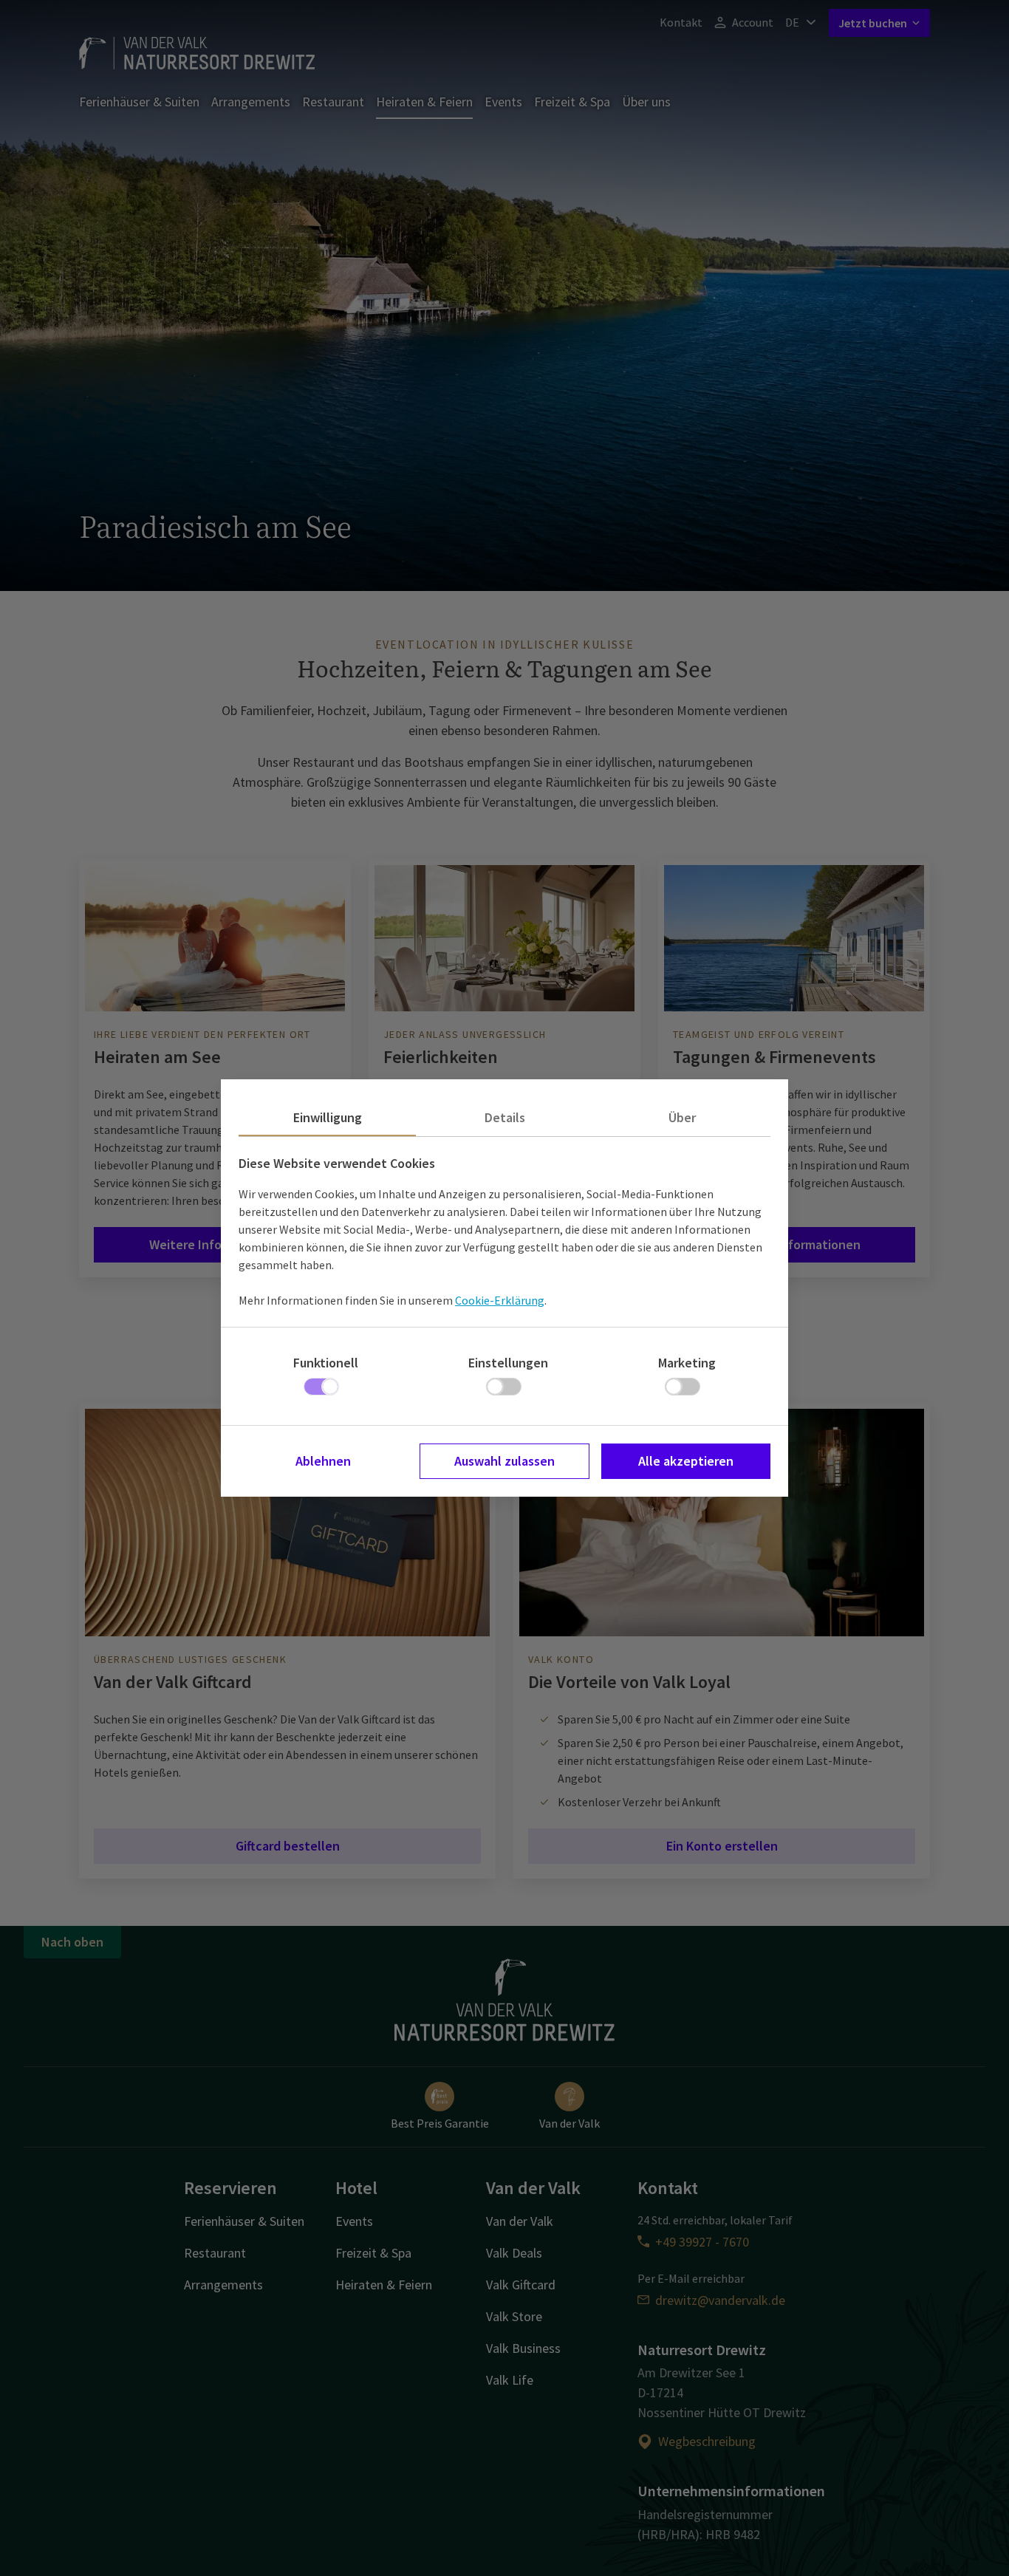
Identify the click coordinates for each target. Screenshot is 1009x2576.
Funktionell (326, 1363)
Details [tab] (505, 1117)
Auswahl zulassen (504, 1461)
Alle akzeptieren (686, 1461)
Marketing (687, 1363)
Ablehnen (323, 1461)
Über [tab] (682, 1117)
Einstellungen (508, 1363)
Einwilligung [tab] (328, 1117)
